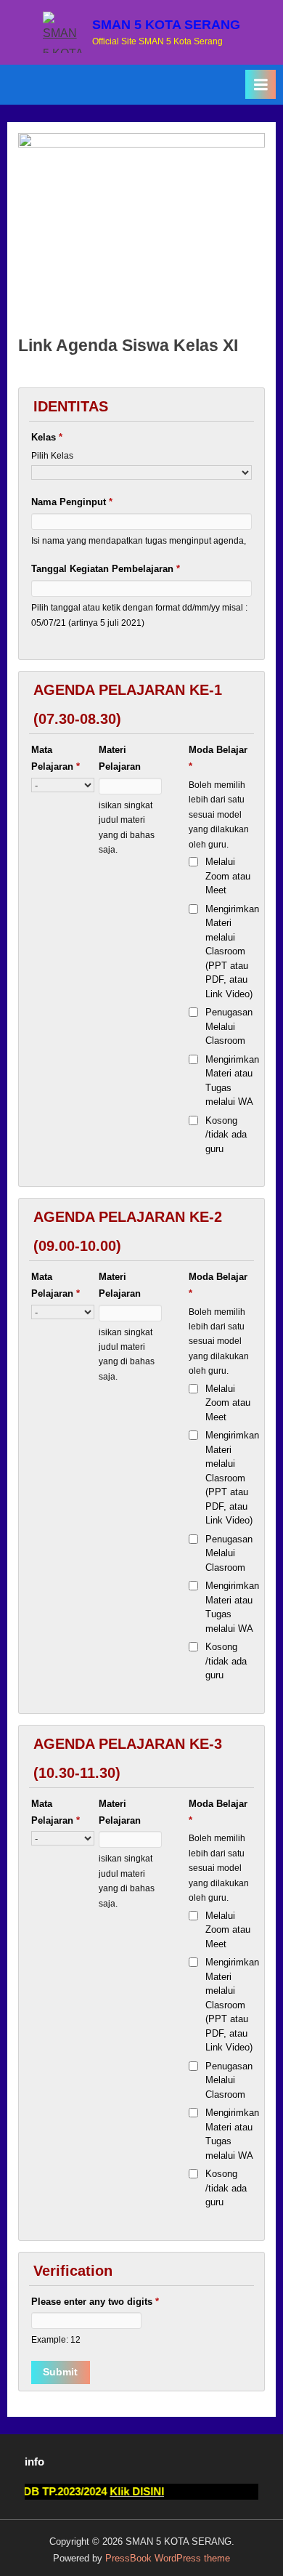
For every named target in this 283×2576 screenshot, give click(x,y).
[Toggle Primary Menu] (261, 84)
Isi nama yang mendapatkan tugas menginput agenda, (139, 540)
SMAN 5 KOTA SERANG (166, 25)
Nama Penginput (72, 502)
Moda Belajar (218, 758)
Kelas (47, 437)
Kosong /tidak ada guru (226, 1135)
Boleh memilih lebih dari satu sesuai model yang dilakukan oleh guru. (219, 814)
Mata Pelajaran (56, 758)
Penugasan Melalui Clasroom (229, 1026)
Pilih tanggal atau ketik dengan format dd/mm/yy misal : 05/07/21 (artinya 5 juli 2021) (139, 615)
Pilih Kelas (52, 455)
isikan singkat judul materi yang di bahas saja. (127, 827)
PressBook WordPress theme (168, 2558)
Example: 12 (56, 2339)
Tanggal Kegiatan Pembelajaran (106, 569)
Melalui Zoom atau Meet (228, 876)
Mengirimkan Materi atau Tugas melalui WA (232, 1081)
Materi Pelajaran (120, 758)
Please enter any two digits (95, 2302)
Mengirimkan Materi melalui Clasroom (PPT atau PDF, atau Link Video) (232, 951)
